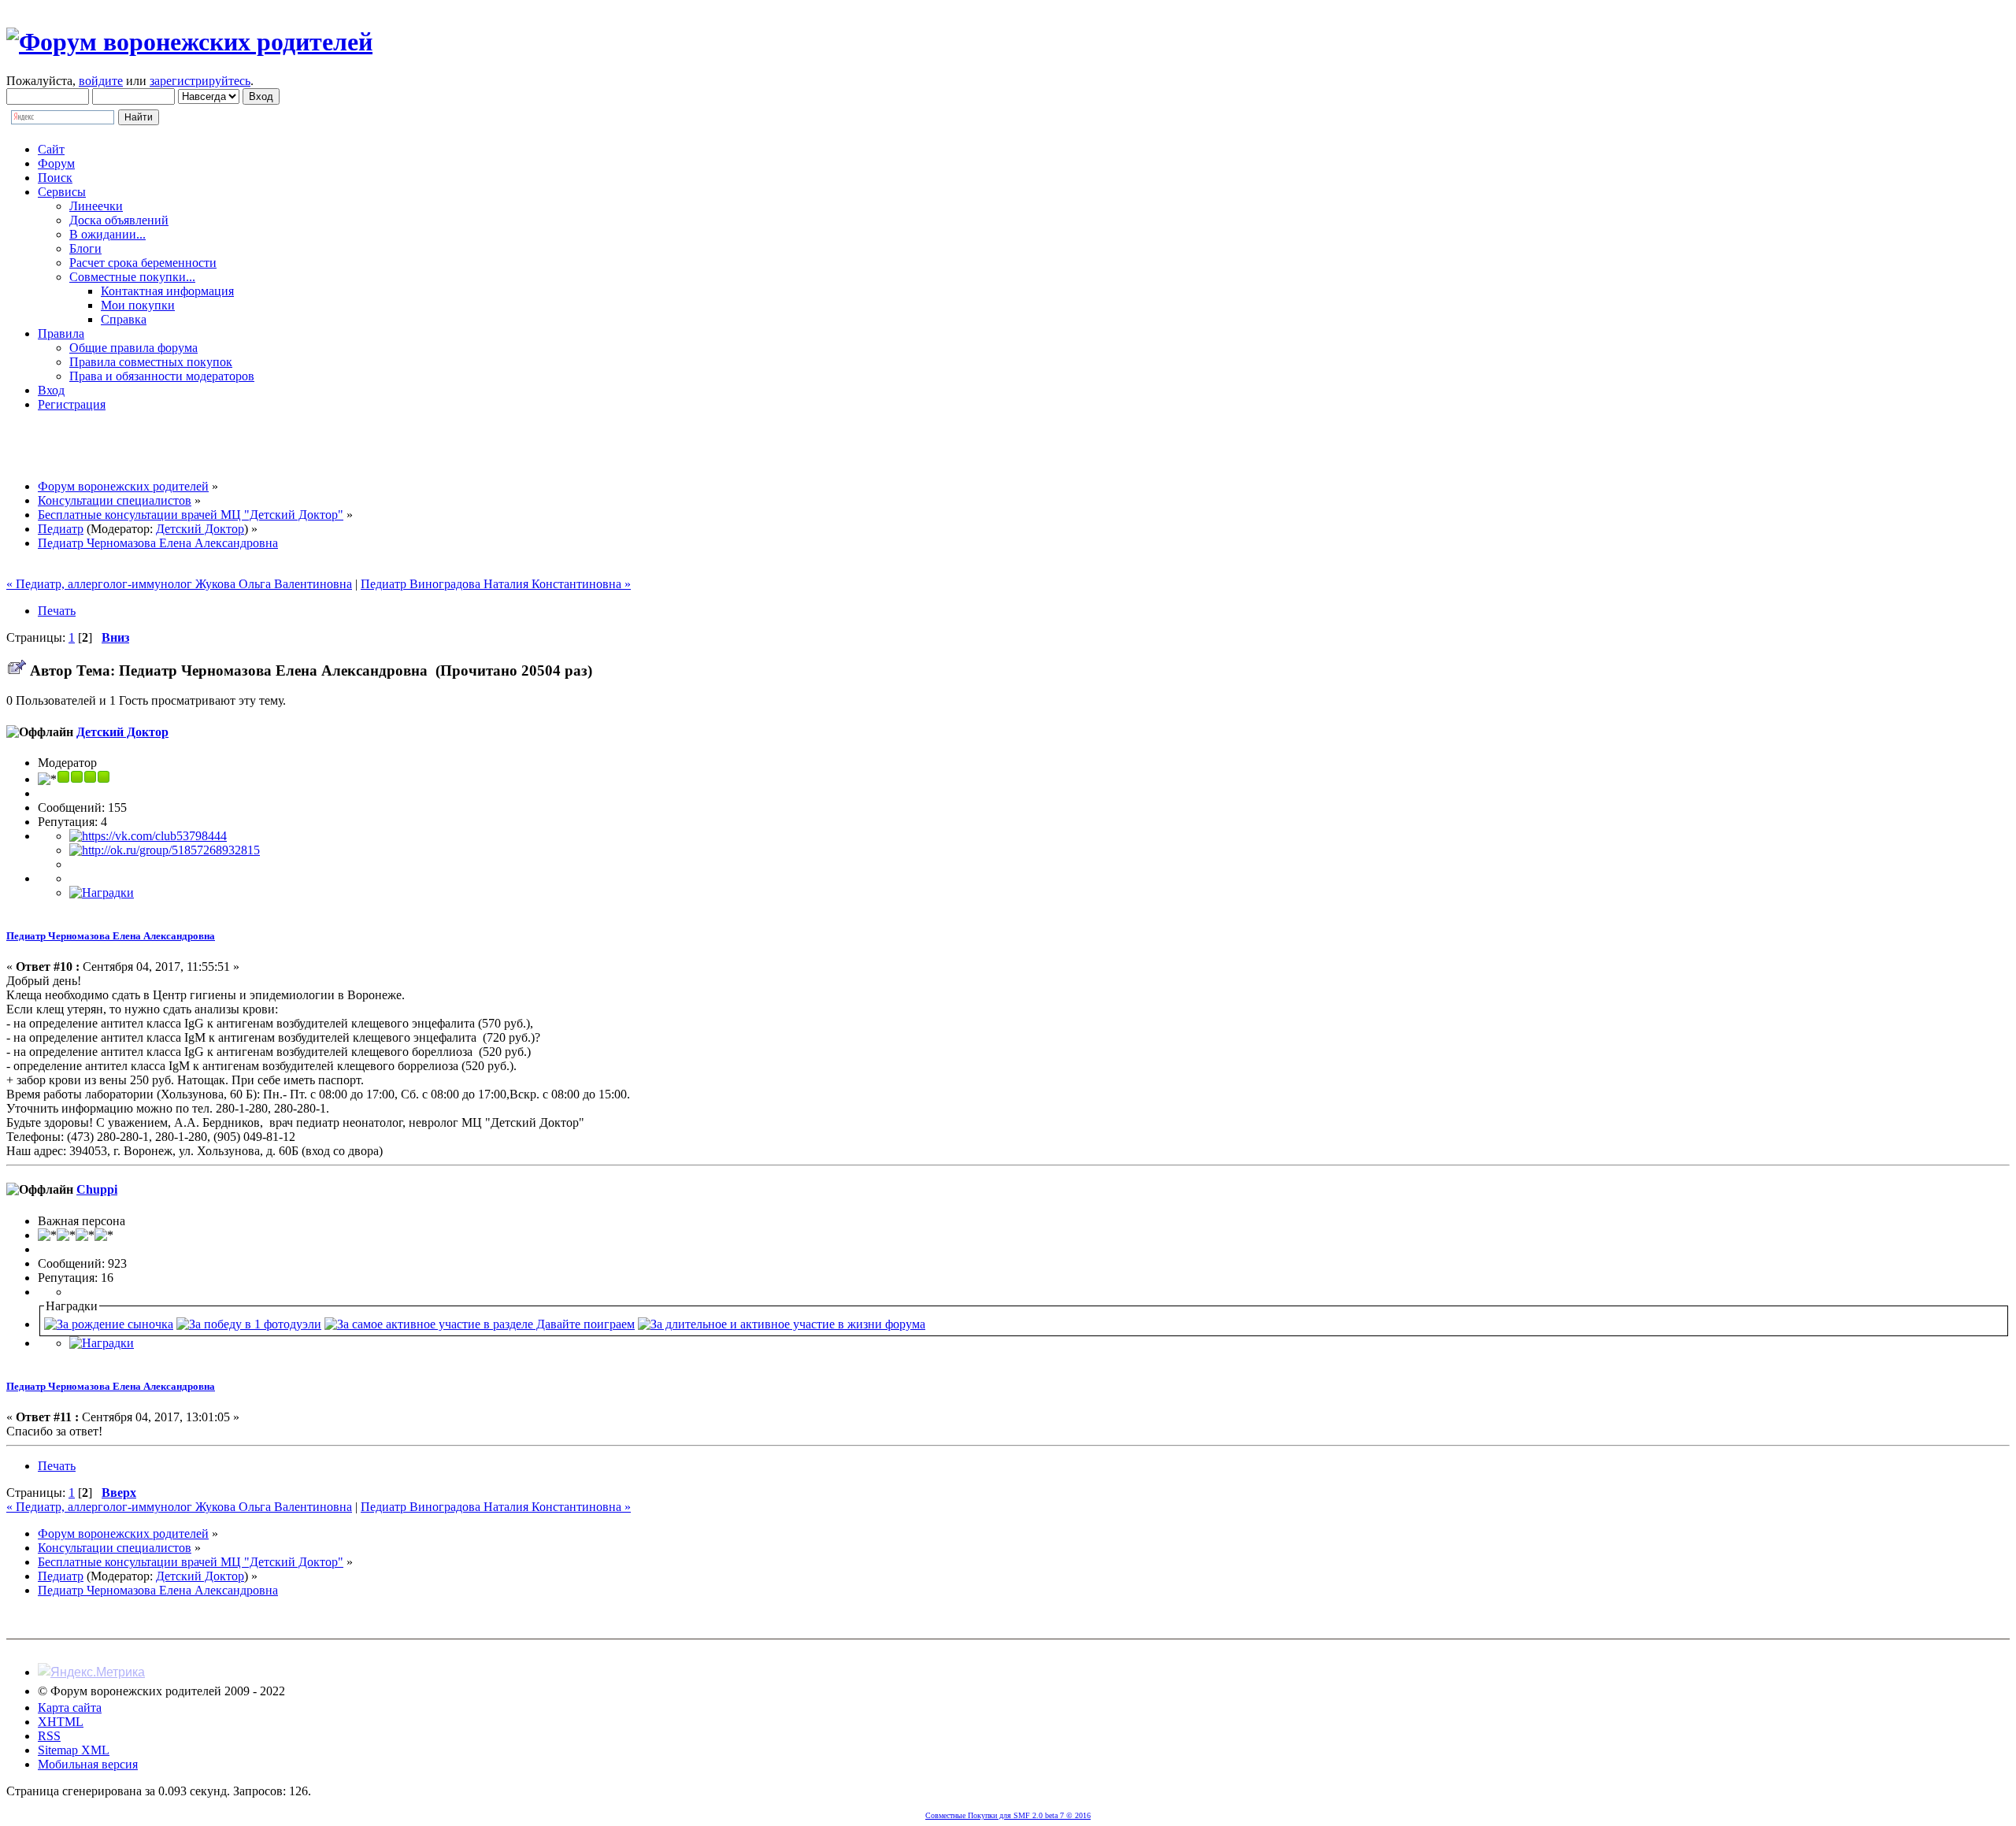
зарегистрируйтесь (200, 81)
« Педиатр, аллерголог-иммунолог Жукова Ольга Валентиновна (179, 584)
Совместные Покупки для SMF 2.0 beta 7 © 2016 (1008, 1815)
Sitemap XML (74, 1750)
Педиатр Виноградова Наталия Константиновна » (496, 584)
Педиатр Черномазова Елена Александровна (111, 936)
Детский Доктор (200, 529)
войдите (101, 81)
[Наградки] (102, 893)
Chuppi (97, 1189)
